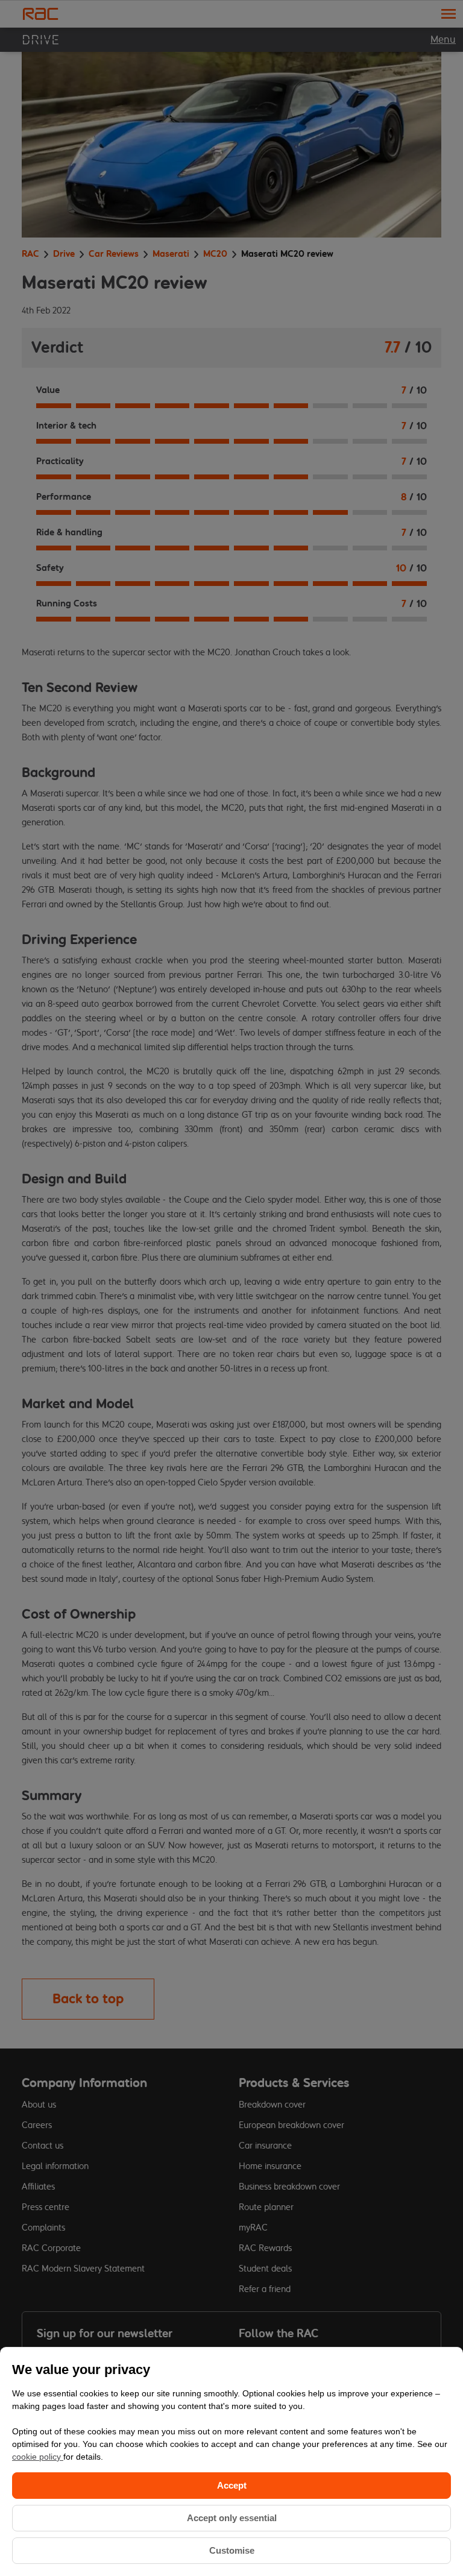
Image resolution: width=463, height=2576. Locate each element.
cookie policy (38, 2457)
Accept (232, 2485)
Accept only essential (232, 2518)
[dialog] (231, 2461)
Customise (232, 2550)
